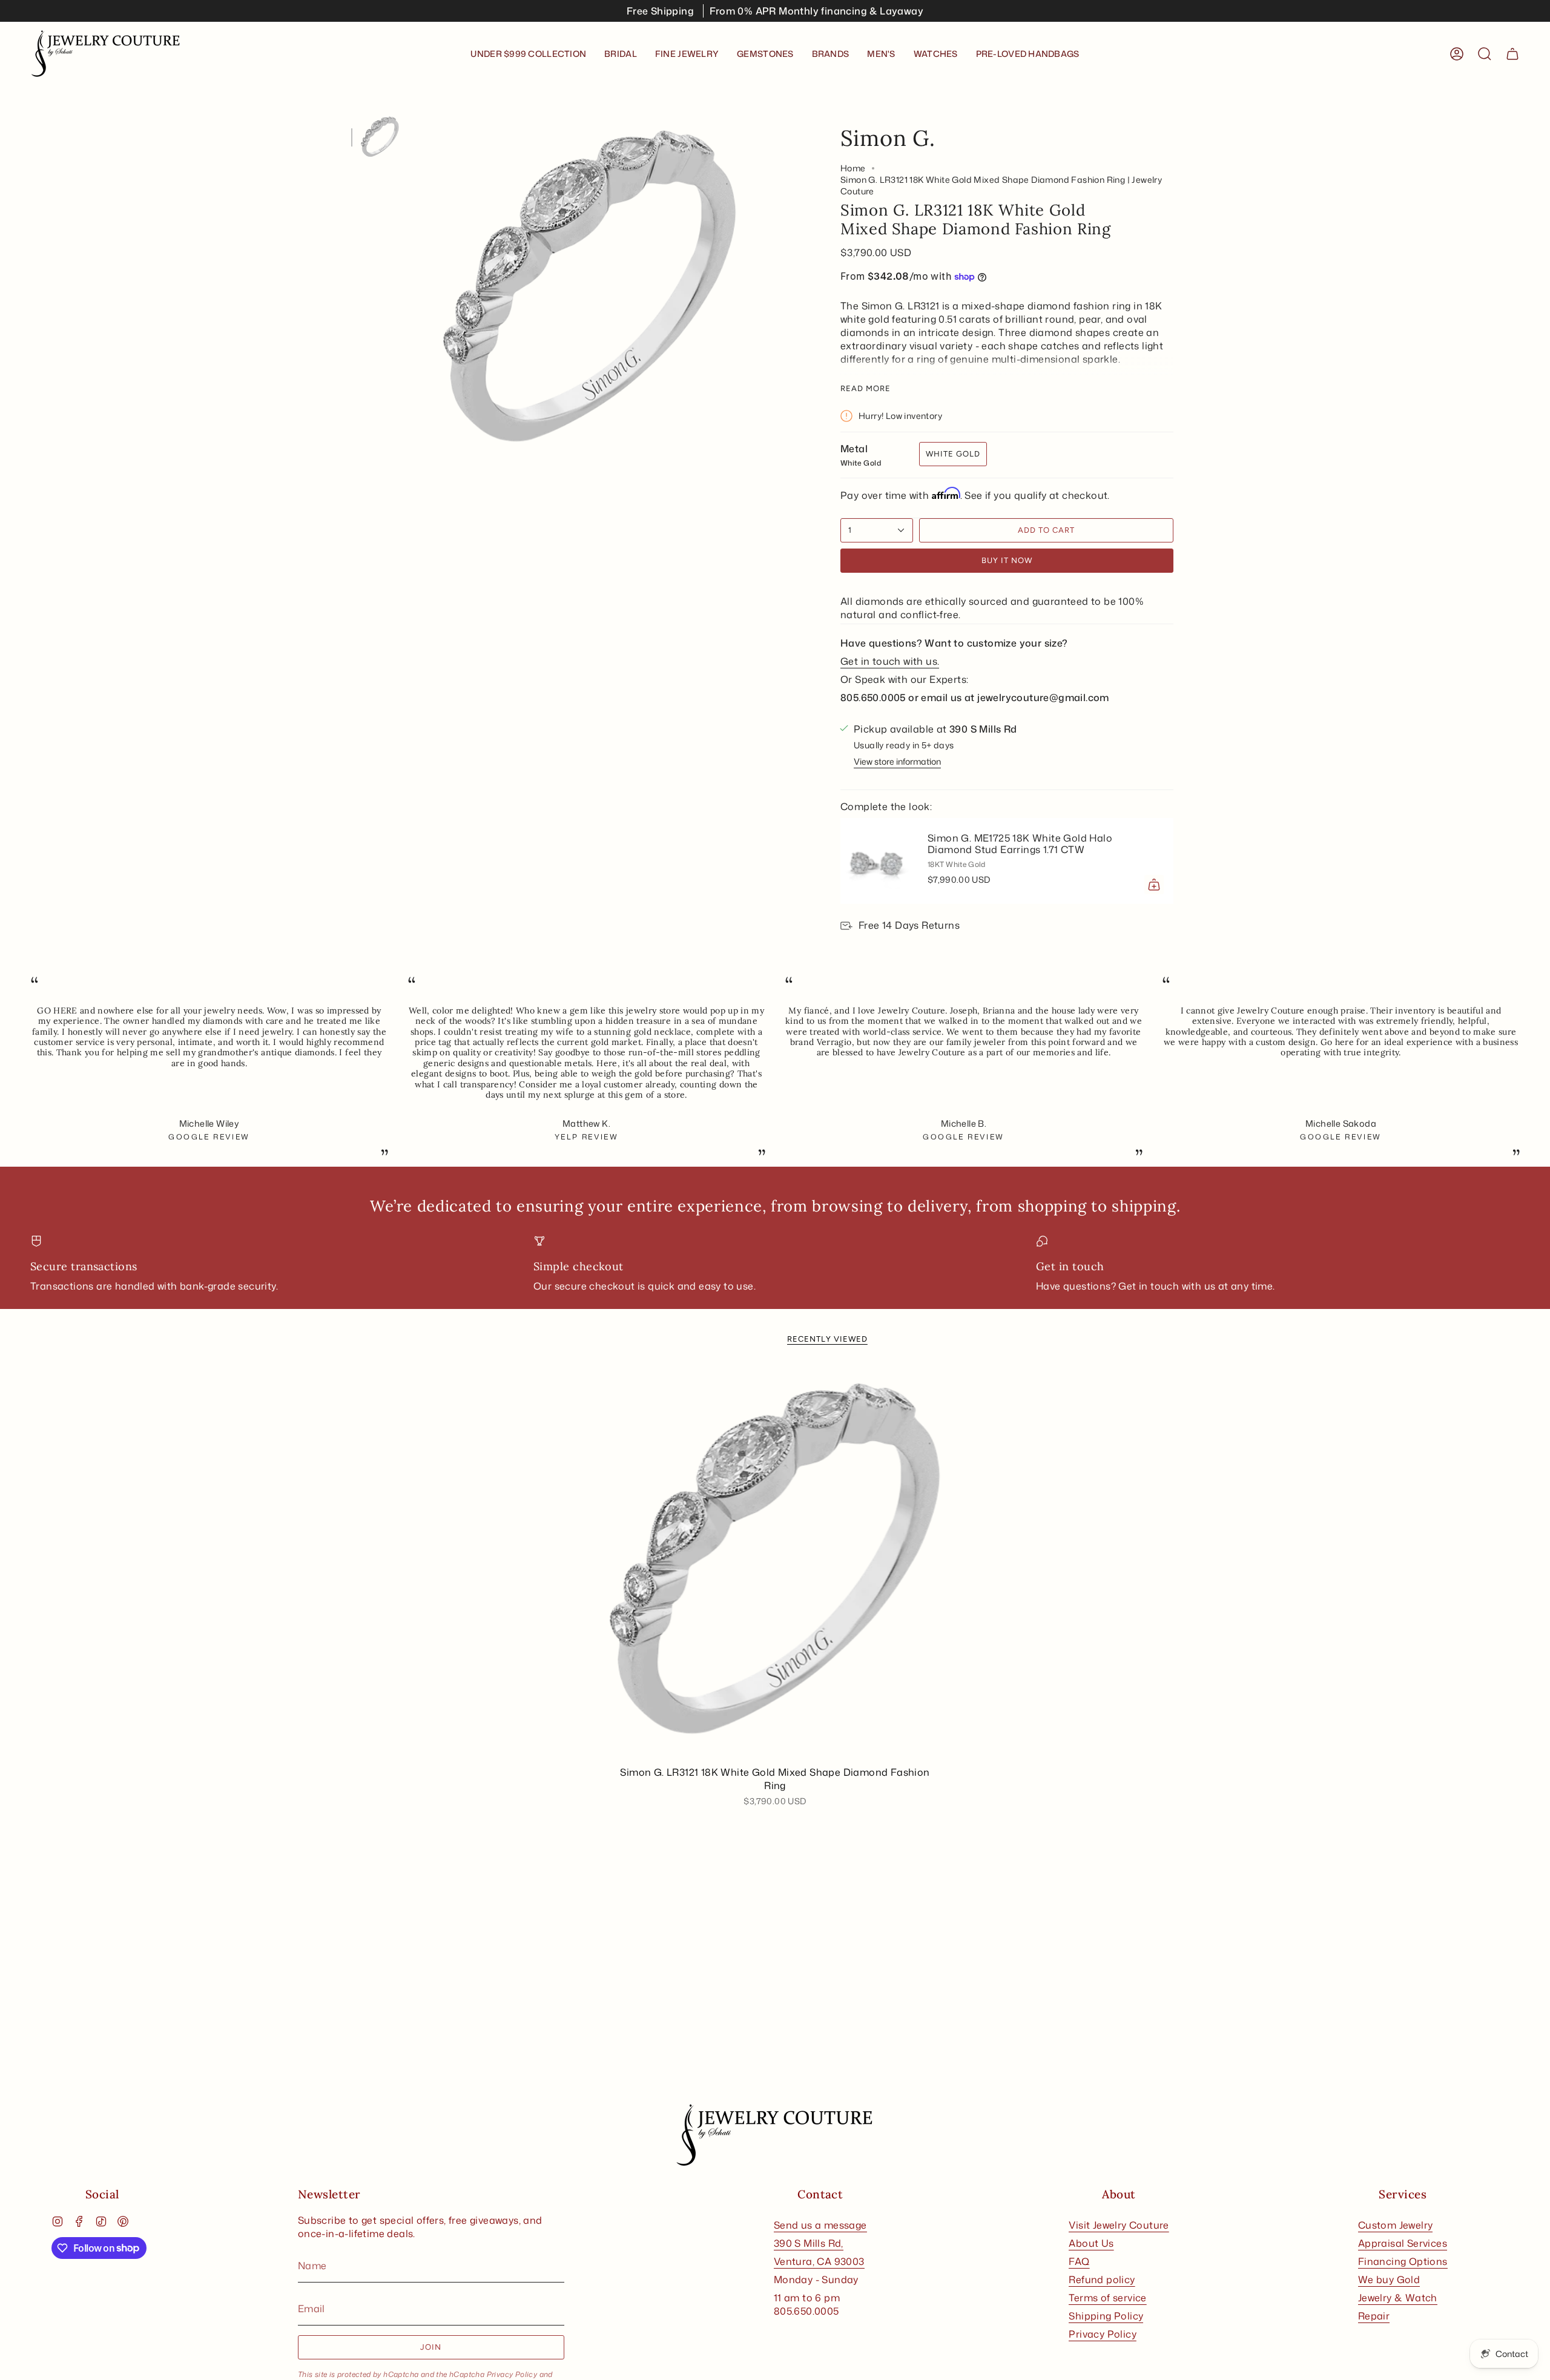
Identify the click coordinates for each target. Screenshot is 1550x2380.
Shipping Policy (1106, 2316)
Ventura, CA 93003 (819, 2261)
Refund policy (1102, 2279)
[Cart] (1512, 54)
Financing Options (1403, 2261)
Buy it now (1007, 560)
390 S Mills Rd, (809, 2243)
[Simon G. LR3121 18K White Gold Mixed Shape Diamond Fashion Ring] (775, 1563)
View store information (897, 761)
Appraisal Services (1403, 2243)
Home (853, 168)
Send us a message (820, 2225)
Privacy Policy (512, 2374)
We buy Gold (1389, 2279)
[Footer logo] (775, 2135)
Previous (415, 290)
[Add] (1154, 885)
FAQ (1079, 2261)
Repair (1374, 2316)
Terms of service (1107, 2298)
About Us (1091, 2243)
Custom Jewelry (1396, 2225)
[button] (621, 54)
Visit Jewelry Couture (1119, 2225)
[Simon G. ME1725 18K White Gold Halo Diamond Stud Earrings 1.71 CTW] (877, 861)
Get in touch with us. (890, 661)
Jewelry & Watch (1398, 2298)
